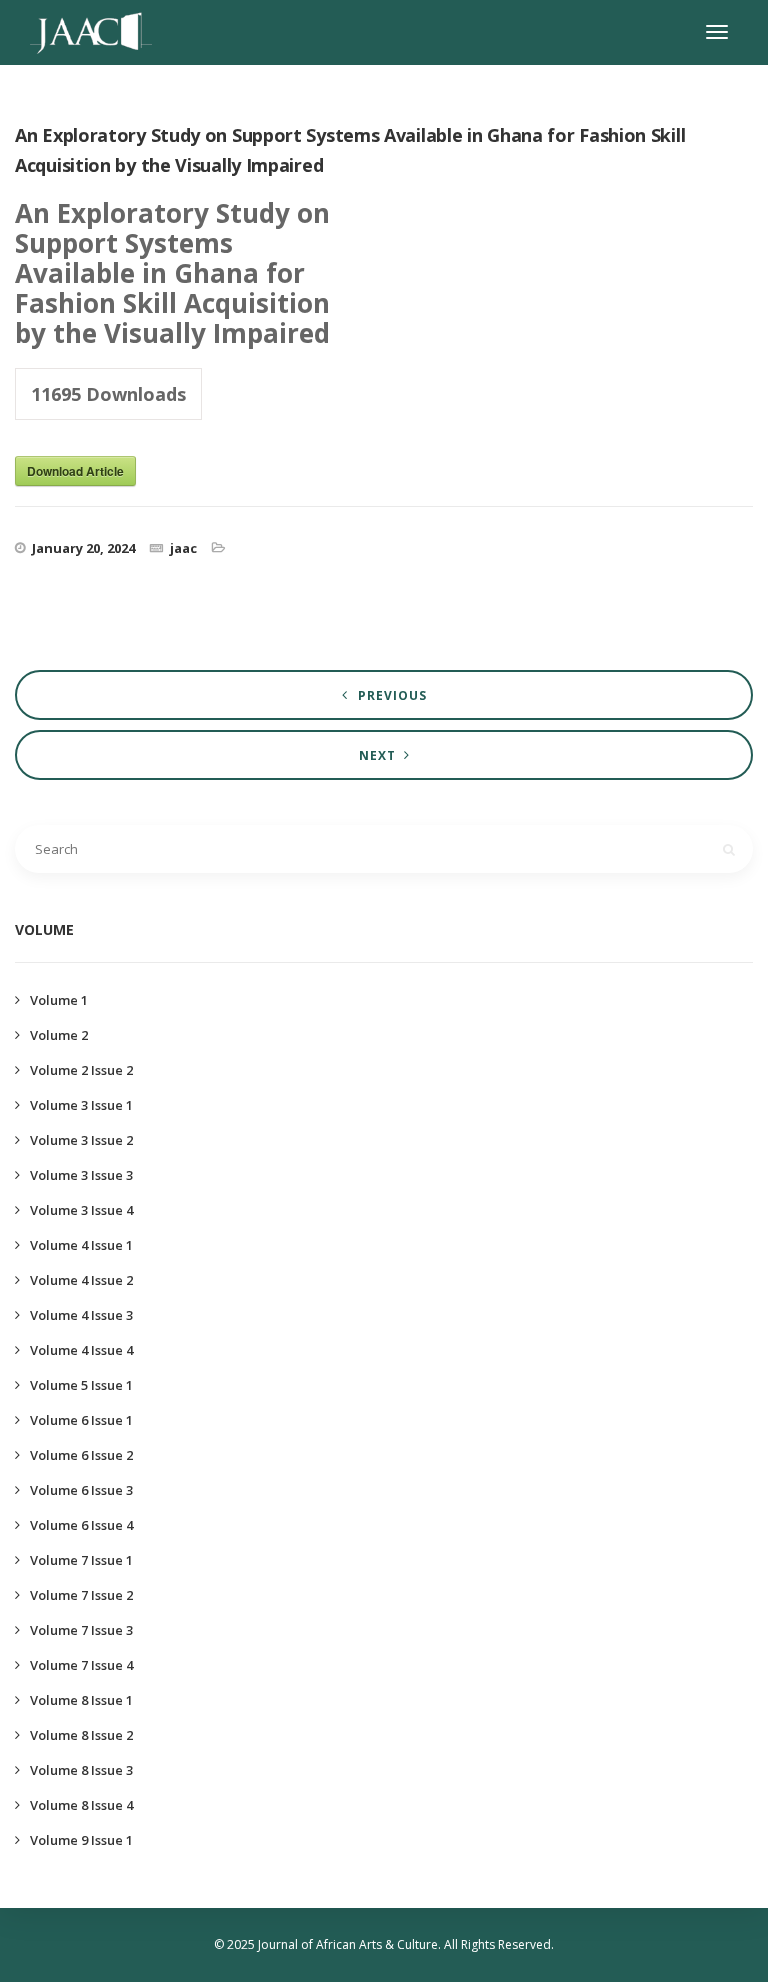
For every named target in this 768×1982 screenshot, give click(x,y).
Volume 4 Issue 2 (81, 1280)
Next (377, 755)
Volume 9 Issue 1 (81, 1840)
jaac (183, 548)
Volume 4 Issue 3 (81, 1315)
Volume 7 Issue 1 (81, 1560)
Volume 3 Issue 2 (81, 1140)
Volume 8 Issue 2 (81, 1735)
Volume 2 (59, 1035)
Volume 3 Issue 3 (81, 1175)
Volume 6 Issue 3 (81, 1490)
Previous (392, 695)
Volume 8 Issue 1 (81, 1700)
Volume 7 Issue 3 (81, 1630)
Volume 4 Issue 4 (81, 1350)
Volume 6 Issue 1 (81, 1420)
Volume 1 (59, 1000)
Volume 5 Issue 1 (81, 1385)
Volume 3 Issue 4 (81, 1210)
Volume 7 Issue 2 (81, 1595)
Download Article (75, 471)
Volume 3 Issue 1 (81, 1105)
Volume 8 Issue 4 (81, 1805)
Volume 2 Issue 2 (81, 1070)
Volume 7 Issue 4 (81, 1665)
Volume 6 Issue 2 (81, 1455)
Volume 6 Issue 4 (81, 1525)
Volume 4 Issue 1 (81, 1245)
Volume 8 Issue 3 (81, 1770)
